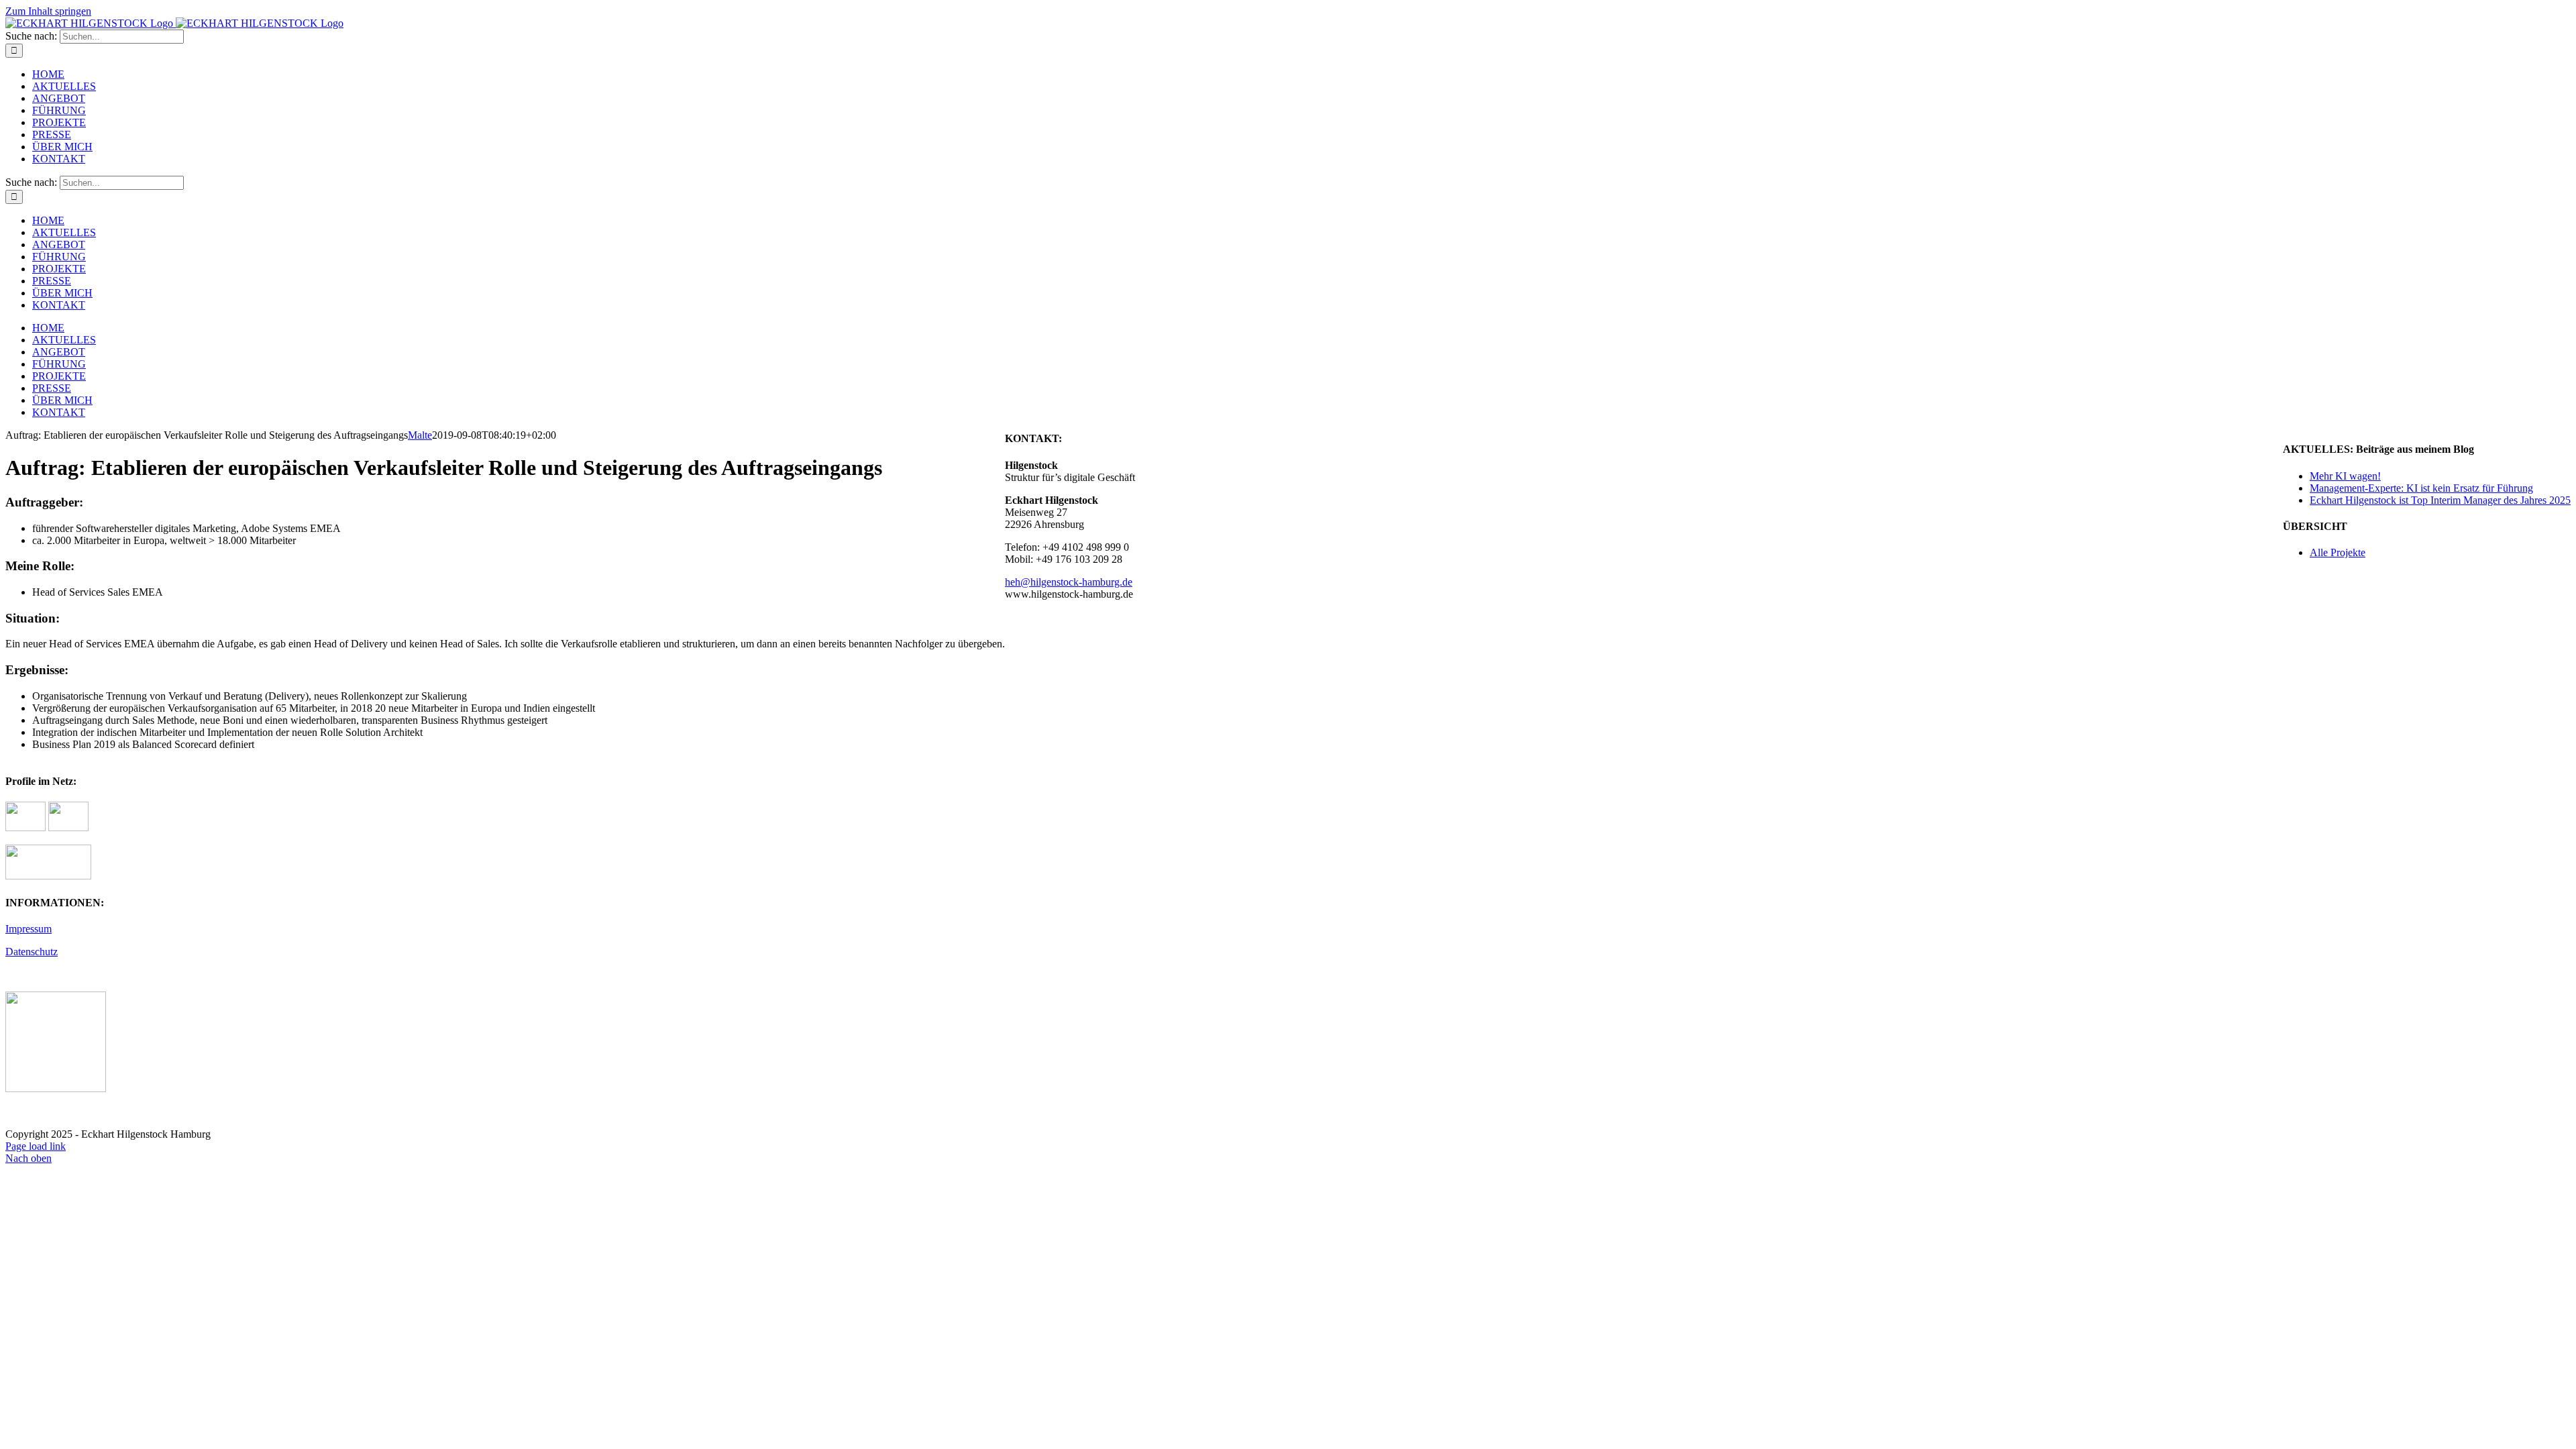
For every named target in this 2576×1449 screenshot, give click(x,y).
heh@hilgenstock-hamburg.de (1069, 582)
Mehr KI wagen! (2345, 476)
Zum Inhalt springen (48, 11)
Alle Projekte (2338, 552)
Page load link (36, 1146)
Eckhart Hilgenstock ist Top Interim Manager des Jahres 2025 (2440, 500)
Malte (420, 435)
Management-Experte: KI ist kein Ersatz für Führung (2421, 488)
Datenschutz (32, 952)
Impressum (29, 929)
